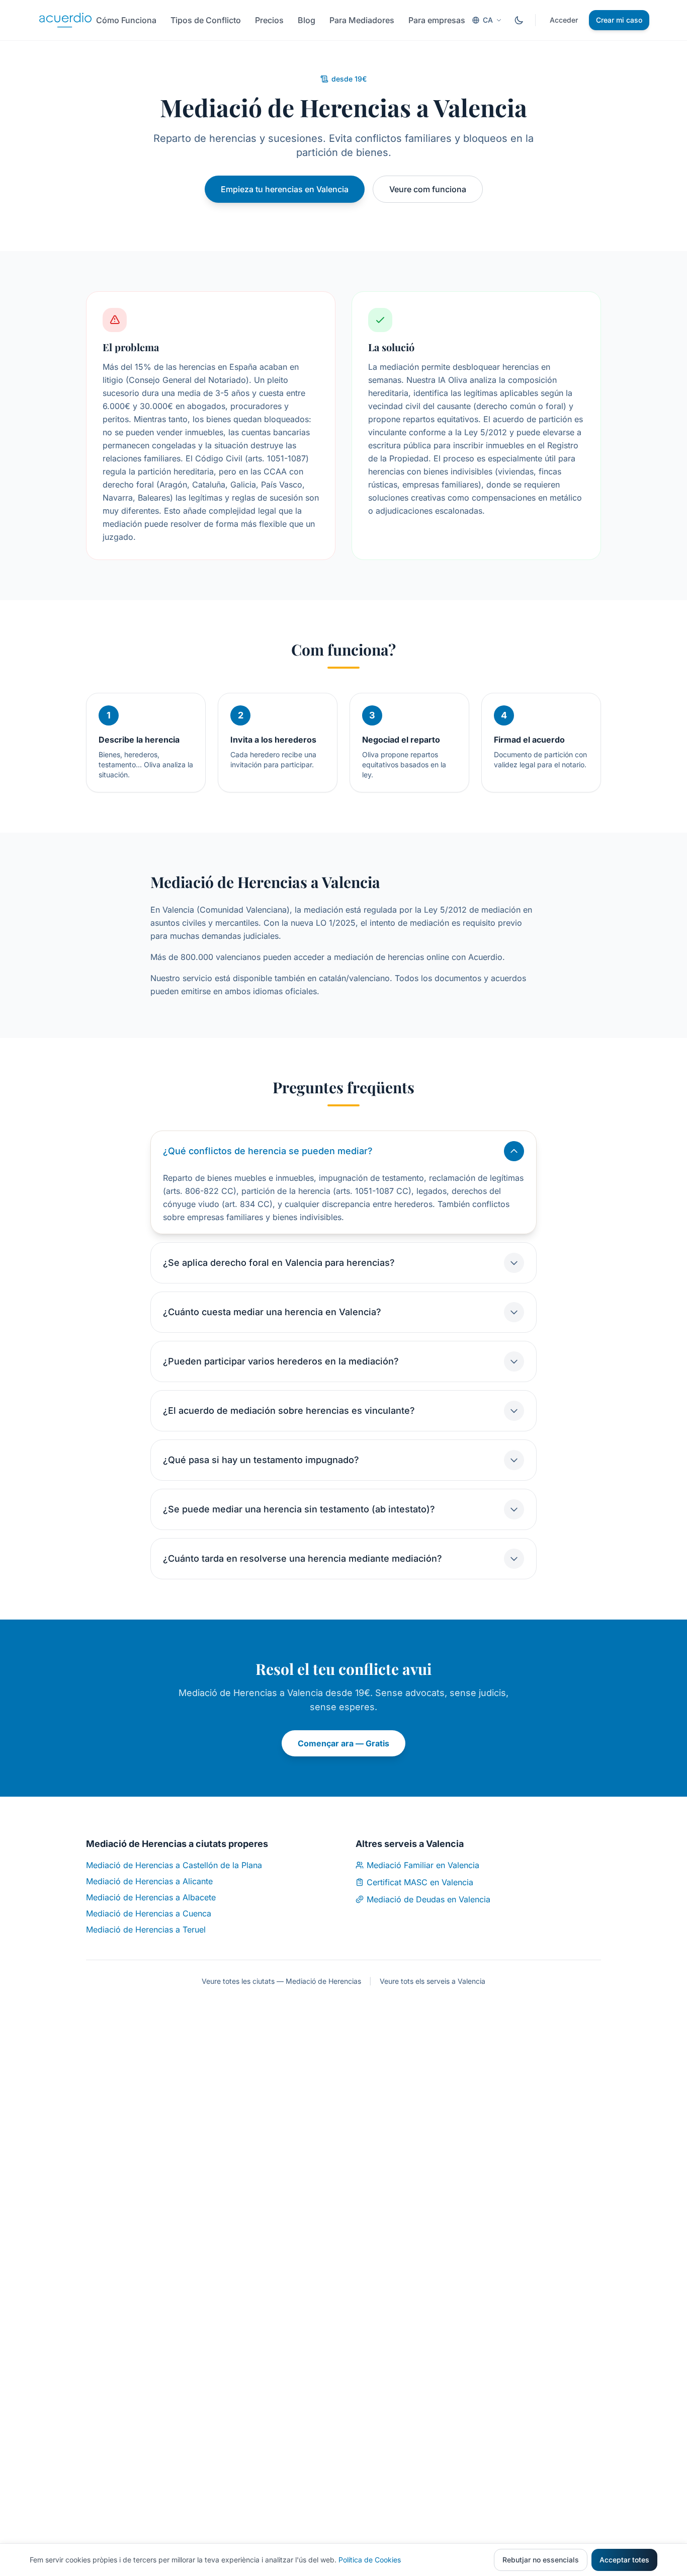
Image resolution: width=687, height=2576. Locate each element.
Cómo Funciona (126, 20)
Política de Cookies (370, 2560)
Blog (307, 20)
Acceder (564, 20)
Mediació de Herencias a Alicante (149, 1881)
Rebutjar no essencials (541, 2560)
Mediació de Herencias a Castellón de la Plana (174, 1865)
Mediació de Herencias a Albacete (151, 1897)
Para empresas (437, 20)
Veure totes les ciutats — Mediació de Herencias (281, 1981)
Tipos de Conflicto (206, 20)
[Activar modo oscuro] (519, 20)
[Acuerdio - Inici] (65, 20)
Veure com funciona (428, 189)
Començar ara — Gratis (343, 1743)
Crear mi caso (619, 20)
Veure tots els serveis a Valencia (433, 1981)
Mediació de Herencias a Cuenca (149, 1913)
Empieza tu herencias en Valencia (285, 189)
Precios (269, 20)
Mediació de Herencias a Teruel (146, 1929)
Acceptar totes (624, 2560)
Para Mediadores (362, 20)
